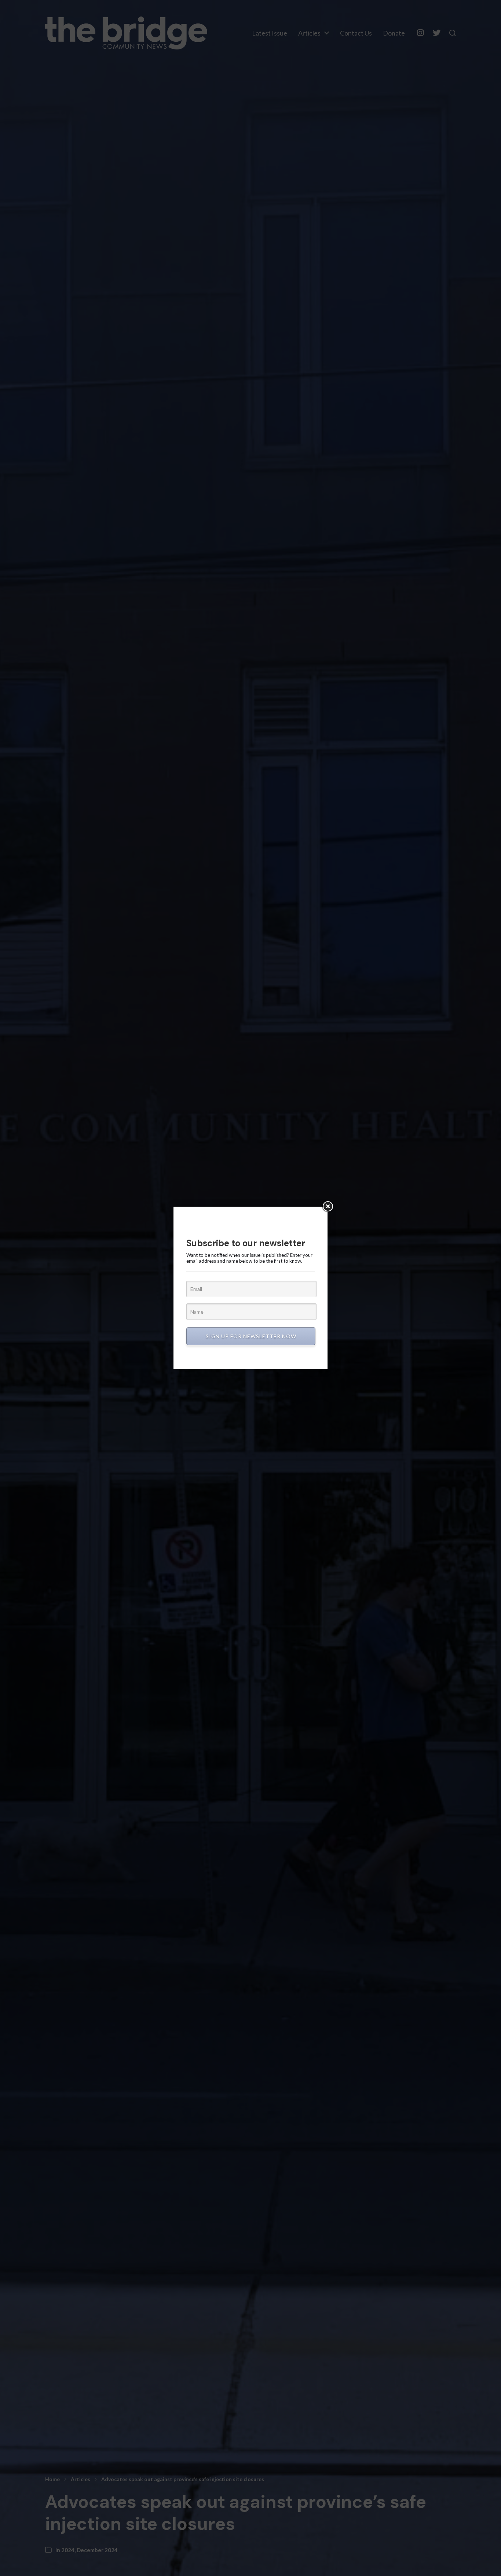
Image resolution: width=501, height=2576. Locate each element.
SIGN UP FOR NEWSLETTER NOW (251, 1336)
